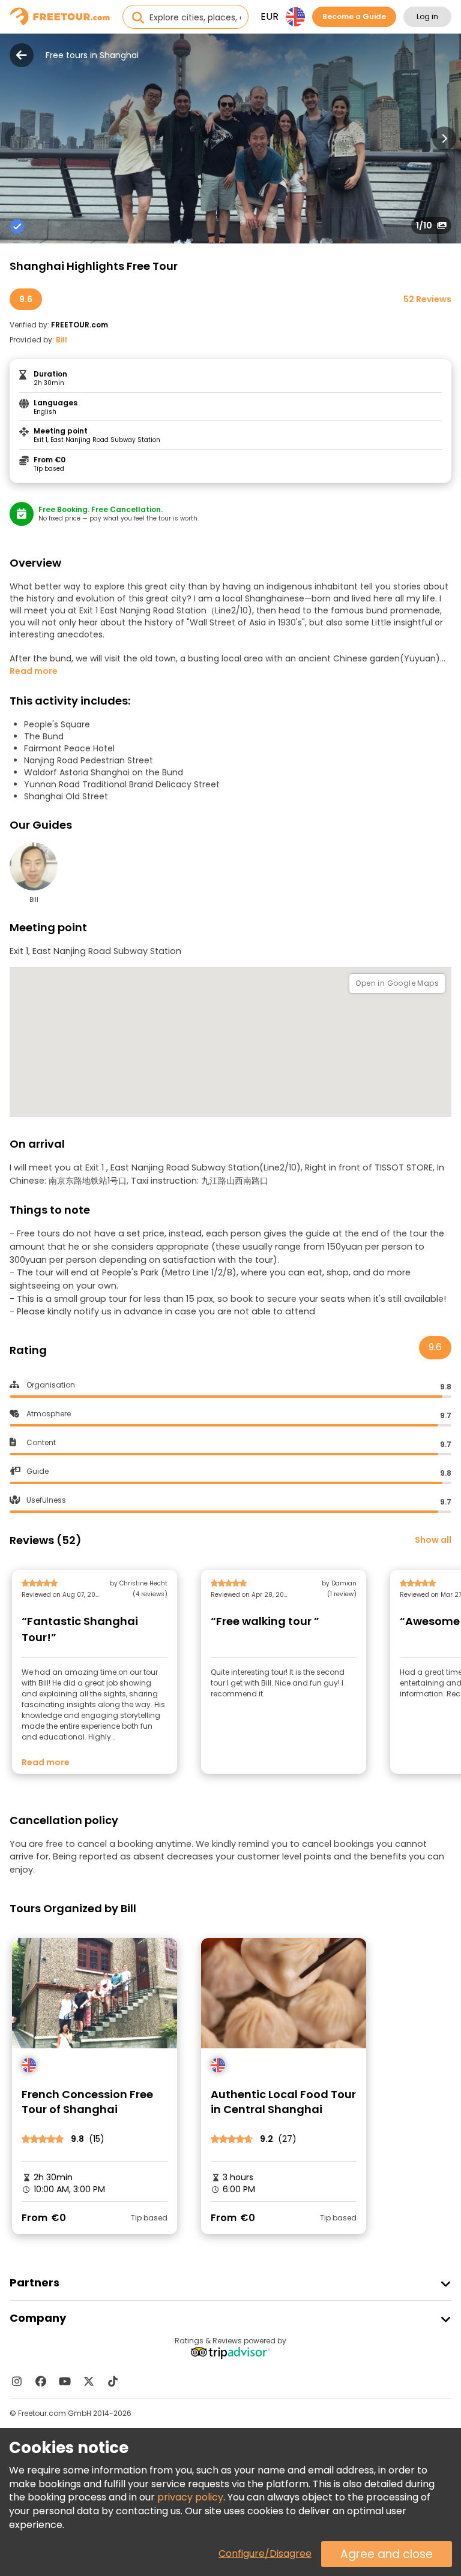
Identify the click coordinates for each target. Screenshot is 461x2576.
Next (444, 139)
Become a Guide (354, 16)
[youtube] (65, 2381)
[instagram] (17, 2381)
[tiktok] (113, 2381)
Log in (427, 16)
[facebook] (41, 2381)
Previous (17, 139)
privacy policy (190, 2497)
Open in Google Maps (397, 983)
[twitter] (89, 2381)
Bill (62, 340)
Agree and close (387, 2554)
